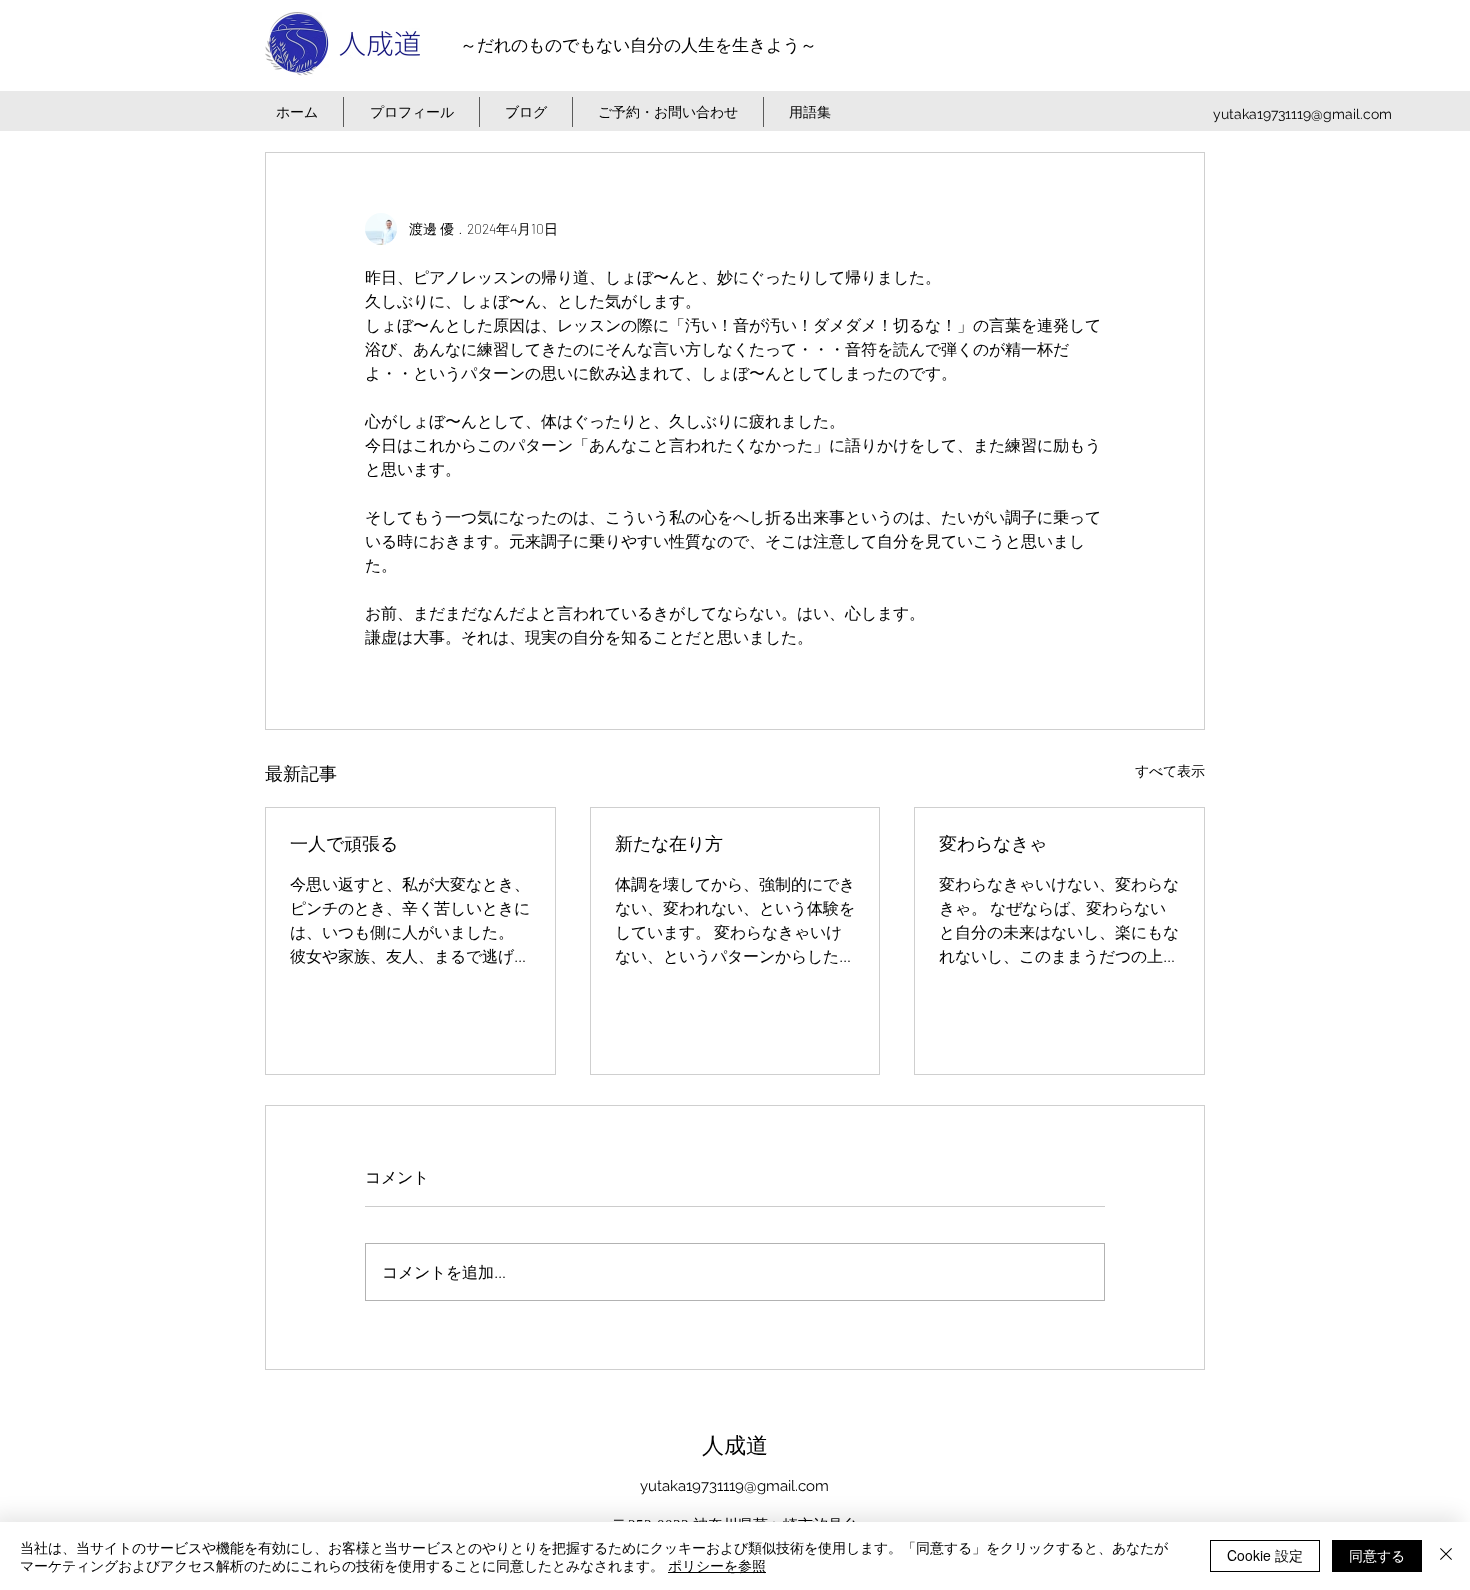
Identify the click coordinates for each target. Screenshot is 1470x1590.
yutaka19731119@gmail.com (1302, 114)
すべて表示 (1170, 770)
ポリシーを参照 (717, 1565)
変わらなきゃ (993, 844)
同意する (1377, 1555)
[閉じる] (1446, 1556)
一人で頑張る (344, 844)
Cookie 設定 (1265, 1555)
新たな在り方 (669, 844)
